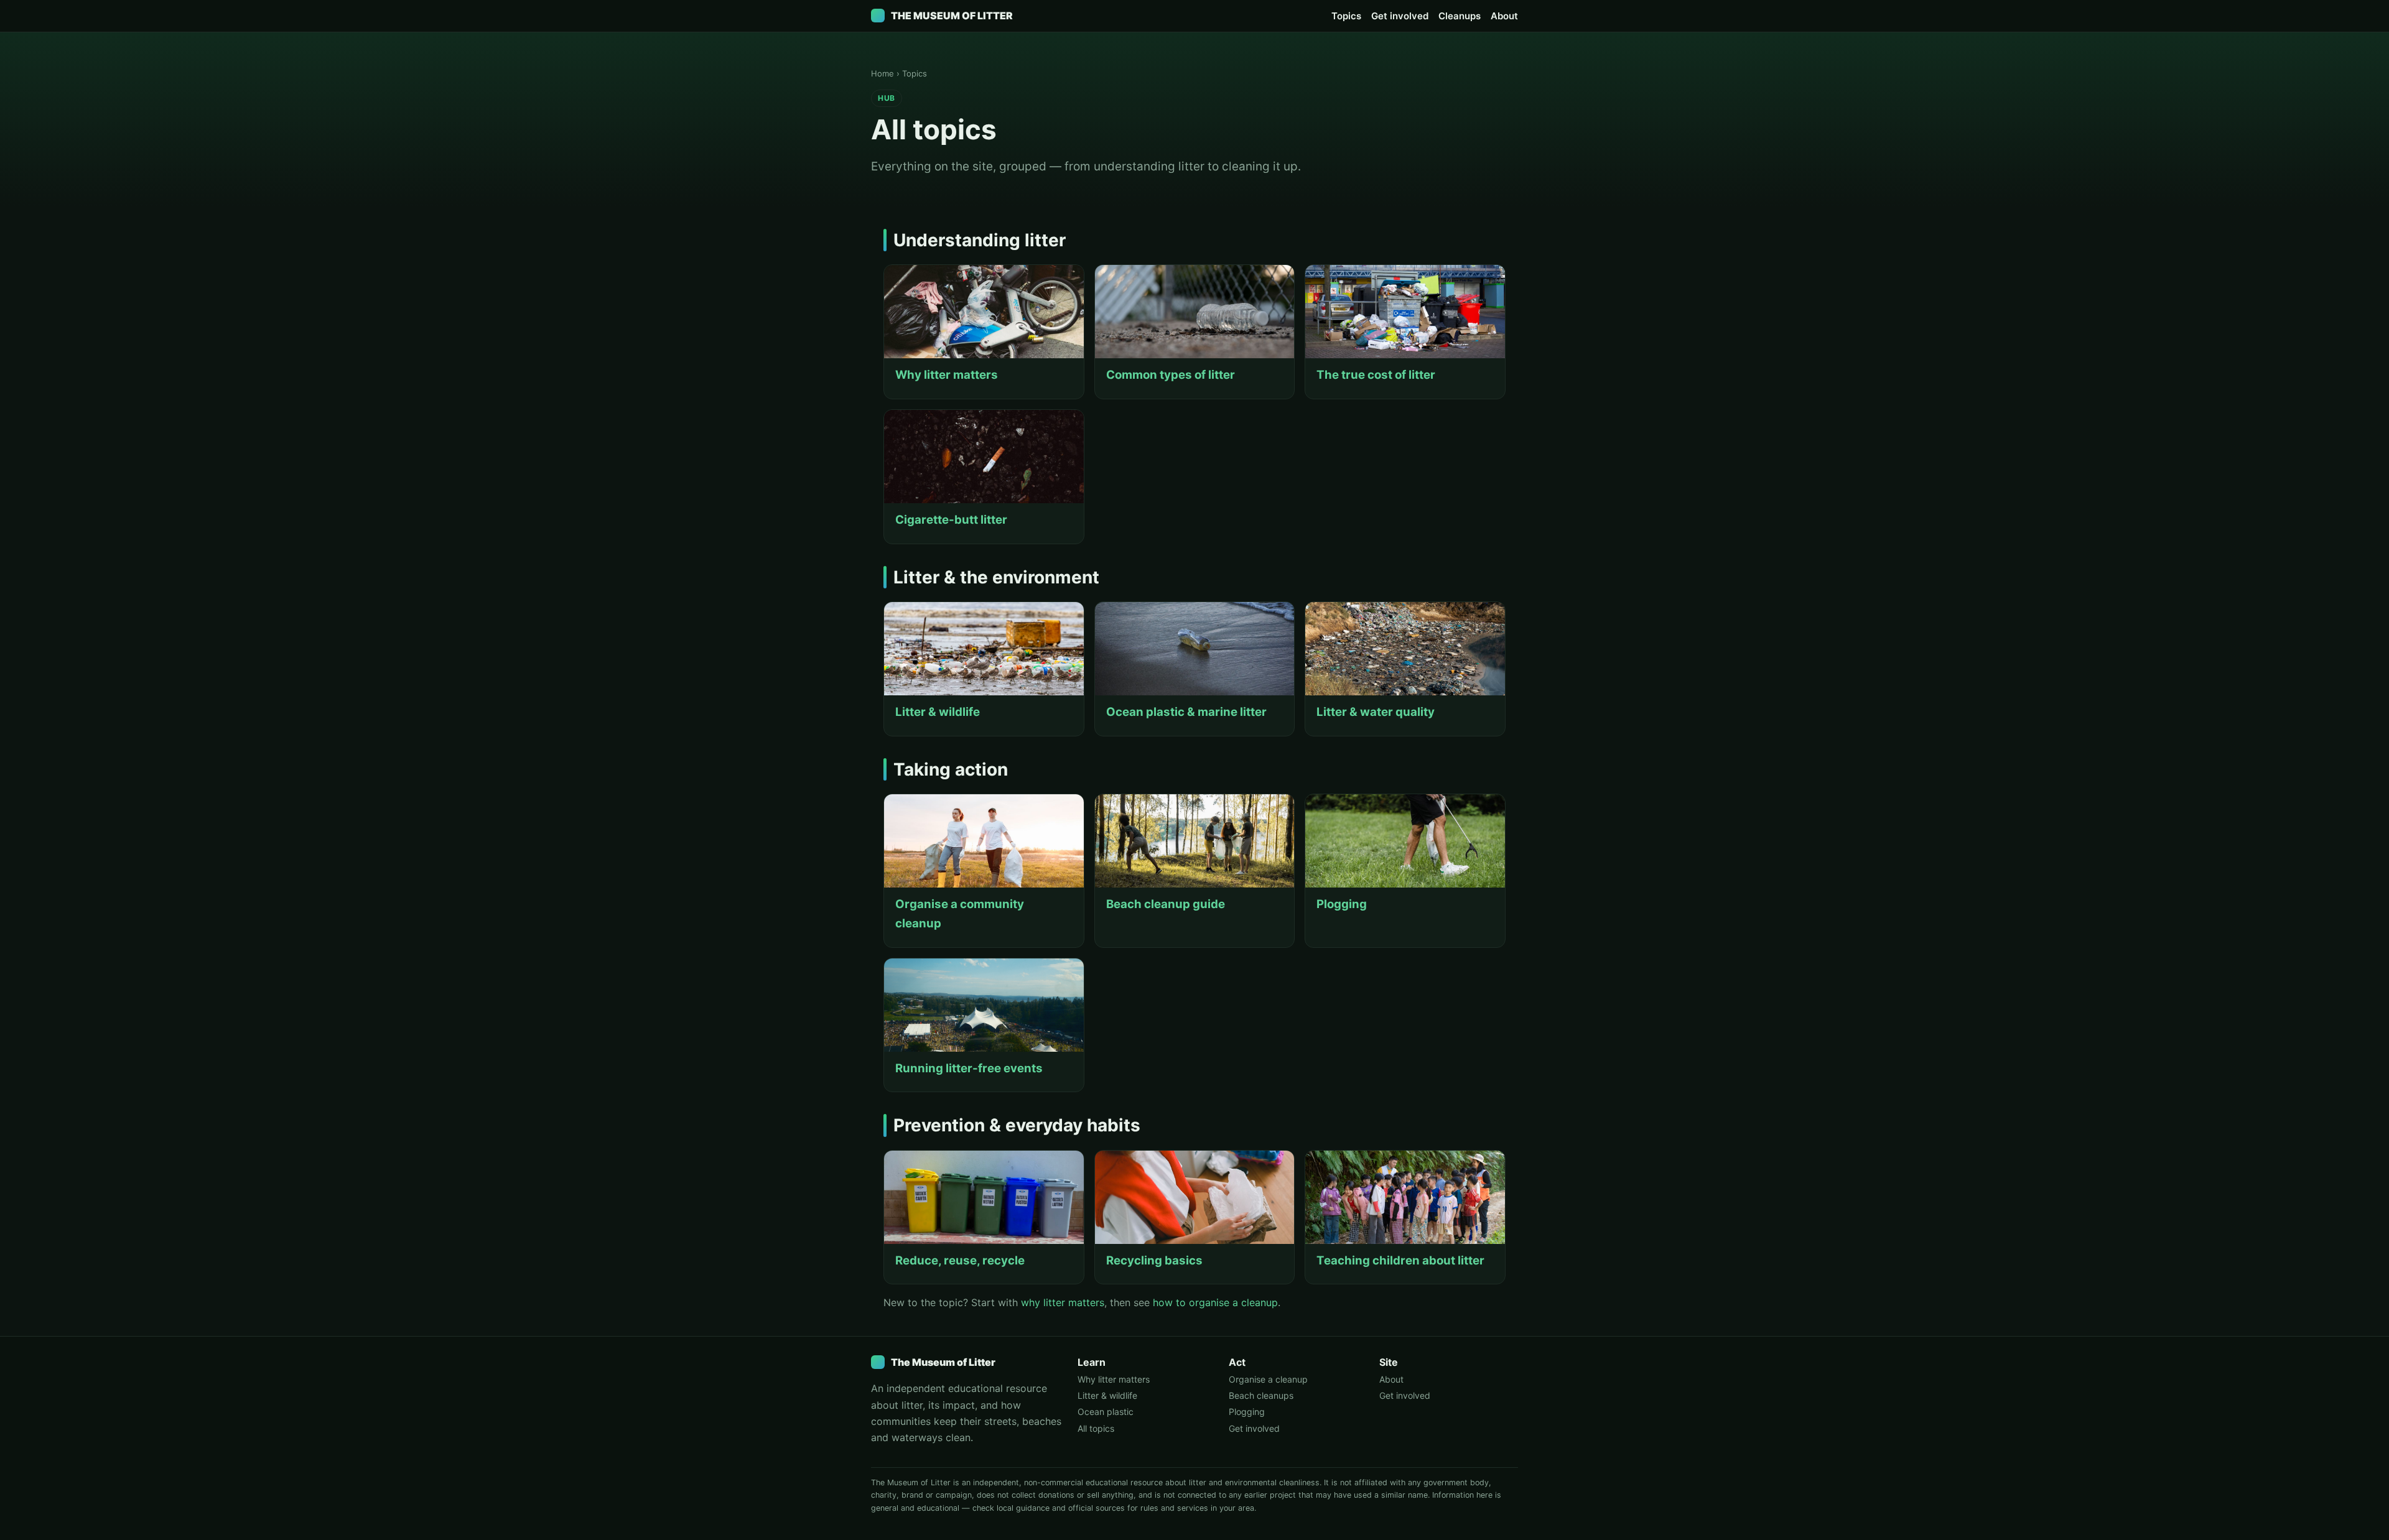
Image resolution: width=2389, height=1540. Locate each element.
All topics (1096, 1428)
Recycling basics (1154, 1260)
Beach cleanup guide (1166, 904)
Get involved (1400, 16)
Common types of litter (1171, 375)
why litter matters (1063, 1302)
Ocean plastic (1106, 1412)
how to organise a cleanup (1215, 1302)
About (1504, 16)
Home (882, 73)
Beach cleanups (1261, 1395)
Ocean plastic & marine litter (1186, 712)
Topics (1346, 16)
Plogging (1342, 904)
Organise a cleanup (1268, 1379)
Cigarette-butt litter (951, 520)
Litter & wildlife (938, 712)
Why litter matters (947, 375)
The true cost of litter (1376, 375)
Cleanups (1460, 16)
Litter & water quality (1376, 712)
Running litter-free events (969, 1068)
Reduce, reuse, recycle (960, 1260)
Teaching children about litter (1400, 1260)
